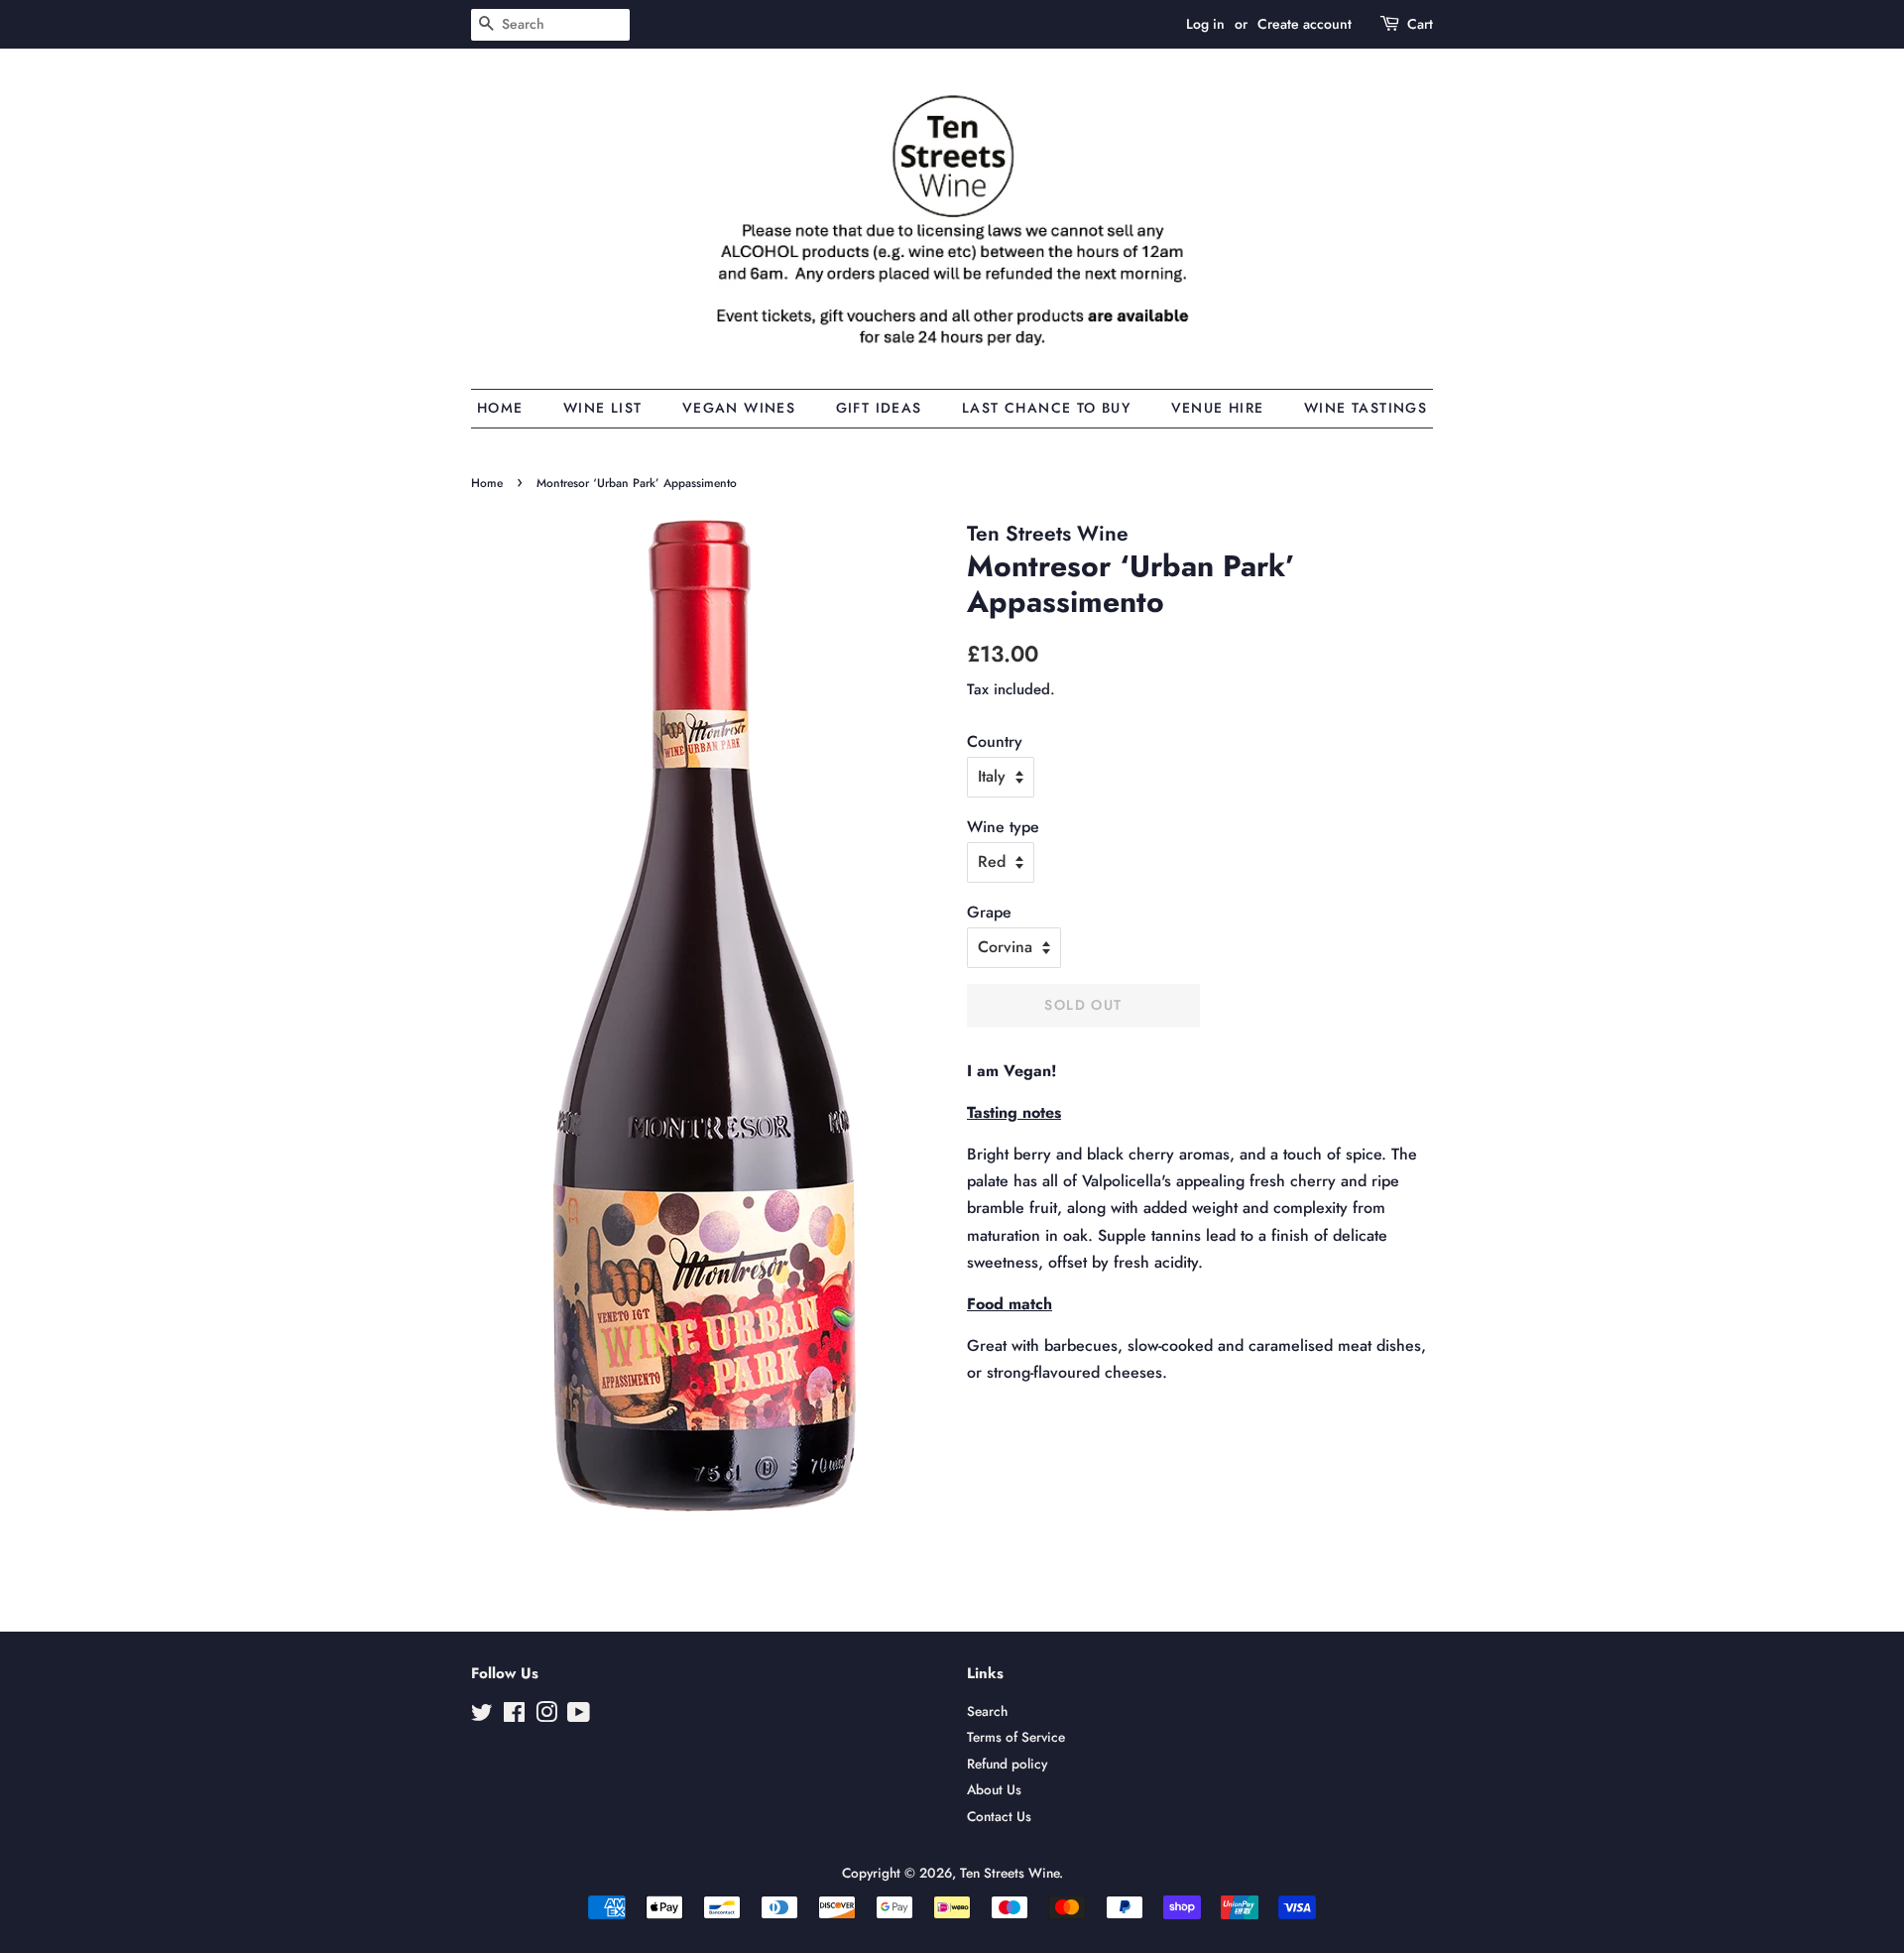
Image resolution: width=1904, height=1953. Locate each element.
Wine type (1003, 827)
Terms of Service (1016, 1737)
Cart (1420, 24)
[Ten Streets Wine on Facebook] (514, 1716)
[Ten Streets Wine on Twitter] (482, 1716)
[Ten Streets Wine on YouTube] (579, 1716)
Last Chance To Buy (1046, 408)
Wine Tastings (1366, 408)
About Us (994, 1789)
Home (500, 408)
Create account (1305, 24)
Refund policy (1007, 1764)
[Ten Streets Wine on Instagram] (546, 1716)
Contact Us (999, 1816)
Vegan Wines (739, 408)
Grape (989, 912)
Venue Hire (1218, 408)
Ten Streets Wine (1010, 1873)
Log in (1205, 24)
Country (995, 741)
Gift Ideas (879, 408)
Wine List (603, 408)
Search (987, 1711)
